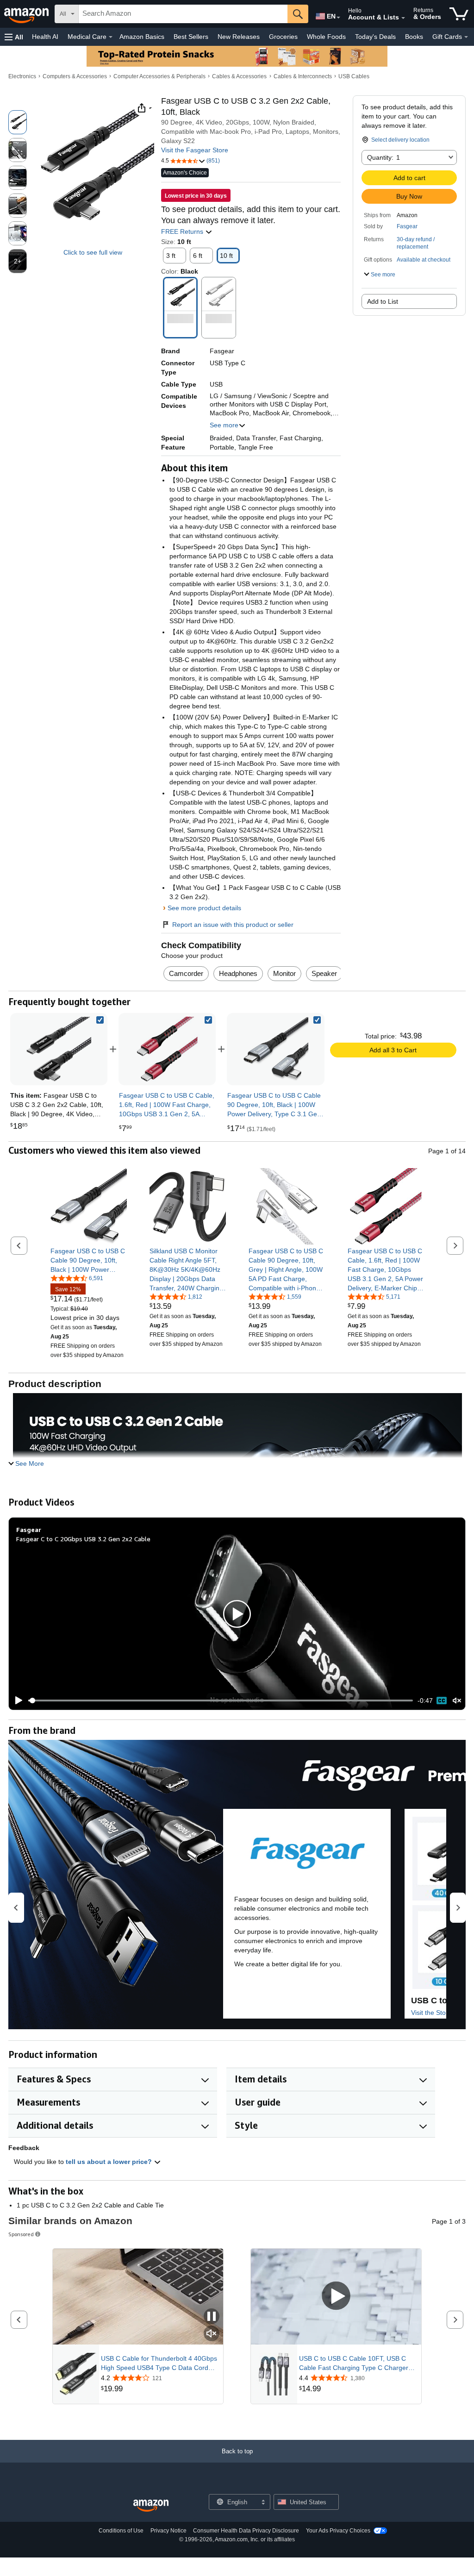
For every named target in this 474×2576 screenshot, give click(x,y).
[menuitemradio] (442, 1701)
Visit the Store (431, 2013)
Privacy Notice (168, 2531)
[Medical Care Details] (111, 37)
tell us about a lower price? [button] (110, 2162)
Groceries (283, 37)
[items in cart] (459, 14)
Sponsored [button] (21, 2234)
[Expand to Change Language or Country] (338, 18)
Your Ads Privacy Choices (338, 2531)
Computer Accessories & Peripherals (159, 76)
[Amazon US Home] (151, 2506)
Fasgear (407, 226)
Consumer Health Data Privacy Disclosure (246, 2531)
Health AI (45, 37)
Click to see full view (93, 252)
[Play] (16, 1701)
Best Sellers (191, 37)
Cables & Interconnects (303, 76)
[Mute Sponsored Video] (212, 2334)
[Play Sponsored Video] (336, 2297)
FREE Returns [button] (183, 231)
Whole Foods (326, 37)
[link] (167, 1049)
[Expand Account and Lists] (403, 18)
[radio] (18, 122)
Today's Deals (375, 37)
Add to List (383, 301)
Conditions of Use (121, 2531)
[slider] (221, 1701)
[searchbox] (183, 14)
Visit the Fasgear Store (195, 150)
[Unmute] (457, 1700)
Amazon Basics (142, 37)
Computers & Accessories (75, 76)
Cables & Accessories (239, 76)
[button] (14, 37)
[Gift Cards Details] (466, 37)
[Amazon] (27, 14)
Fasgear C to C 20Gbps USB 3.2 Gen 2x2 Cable (83, 1539)
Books (414, 37)
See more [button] (224, 425)
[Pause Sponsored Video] (212, 2317)
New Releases (239, 37)
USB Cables (354, 76)
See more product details (204, 908)
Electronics (22, 76)
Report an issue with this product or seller (233, 925)
